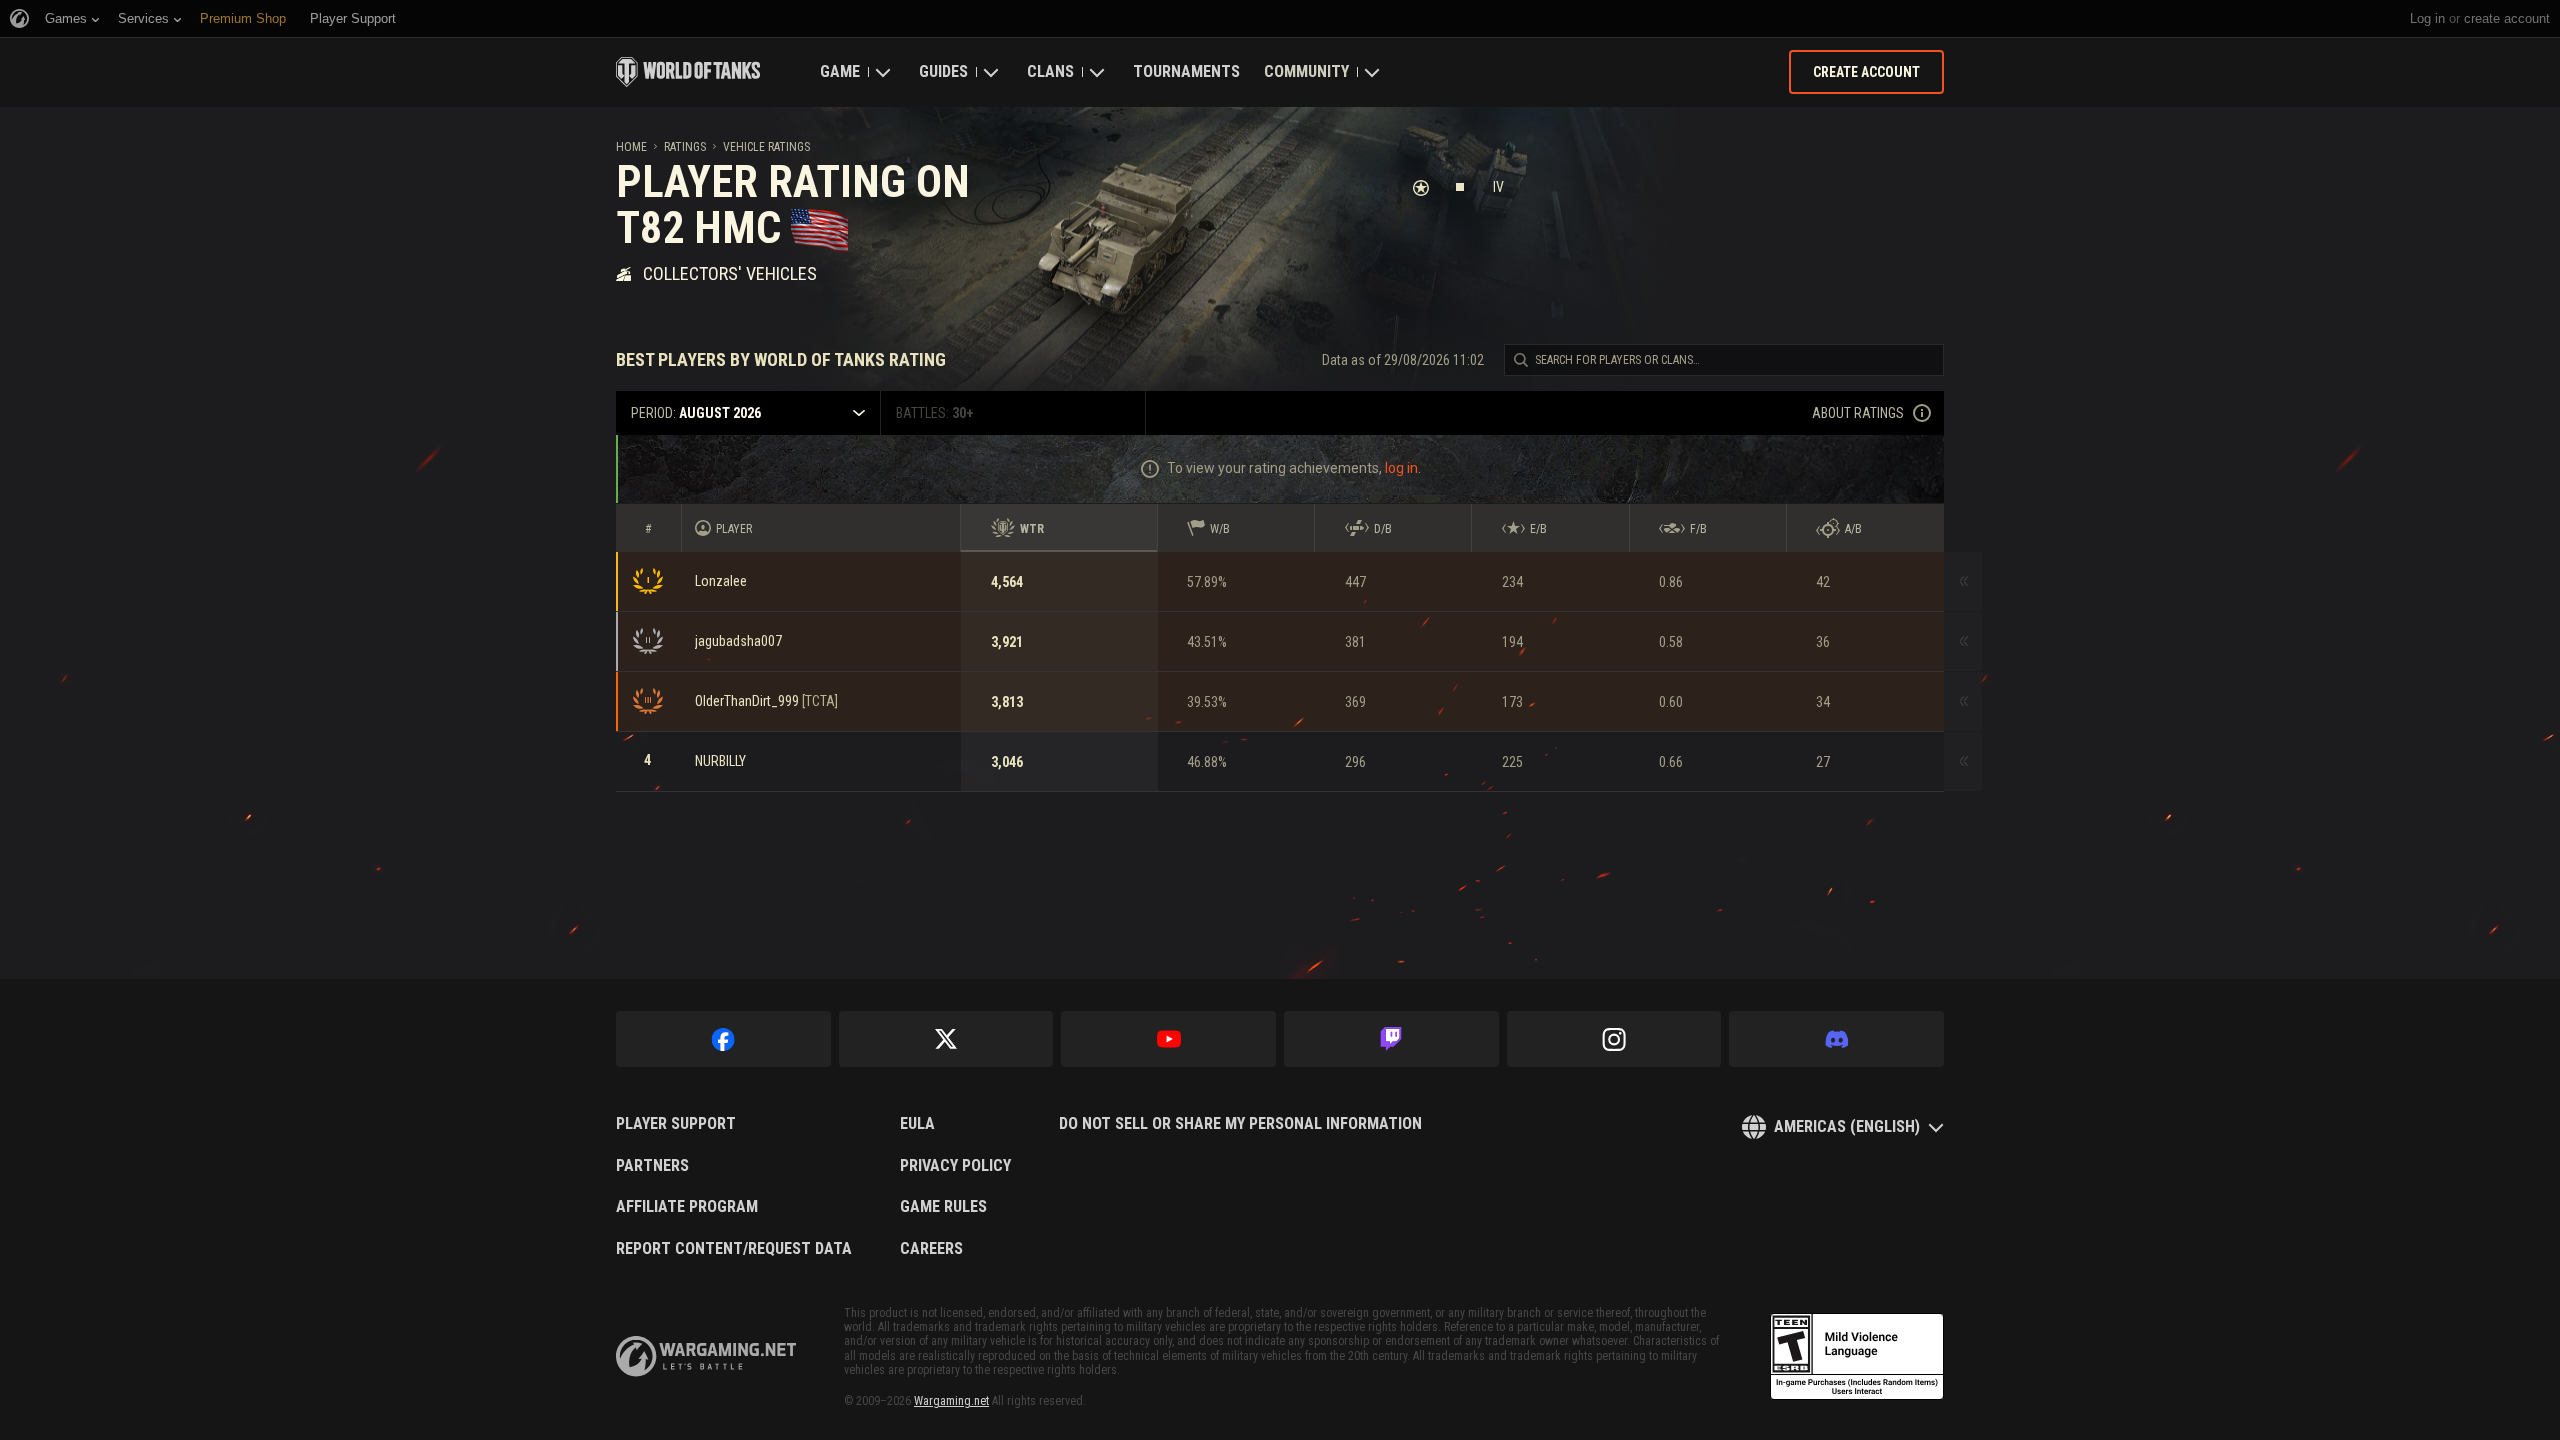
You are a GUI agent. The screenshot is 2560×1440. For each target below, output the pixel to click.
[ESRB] (1857, 1357)
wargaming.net (706, 1356)
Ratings (685, 147)
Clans (1050, 71)
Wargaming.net (951, 1401)
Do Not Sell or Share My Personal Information (1240, 1124)
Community (1306, 71)
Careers (931, 1249)
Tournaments (1186, 71)
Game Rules (943, 1207)
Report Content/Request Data (734, 1249)
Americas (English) (1847, 1126)
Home (631, 147)
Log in (2427, 18)
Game (840, 71)
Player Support (676, 1124)
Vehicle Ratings (766, 147)
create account (2507, 18)
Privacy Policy (955, 1166)
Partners (652, 1166)
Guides (943, 71)
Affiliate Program (687, 1207)
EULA (917, 1124)
